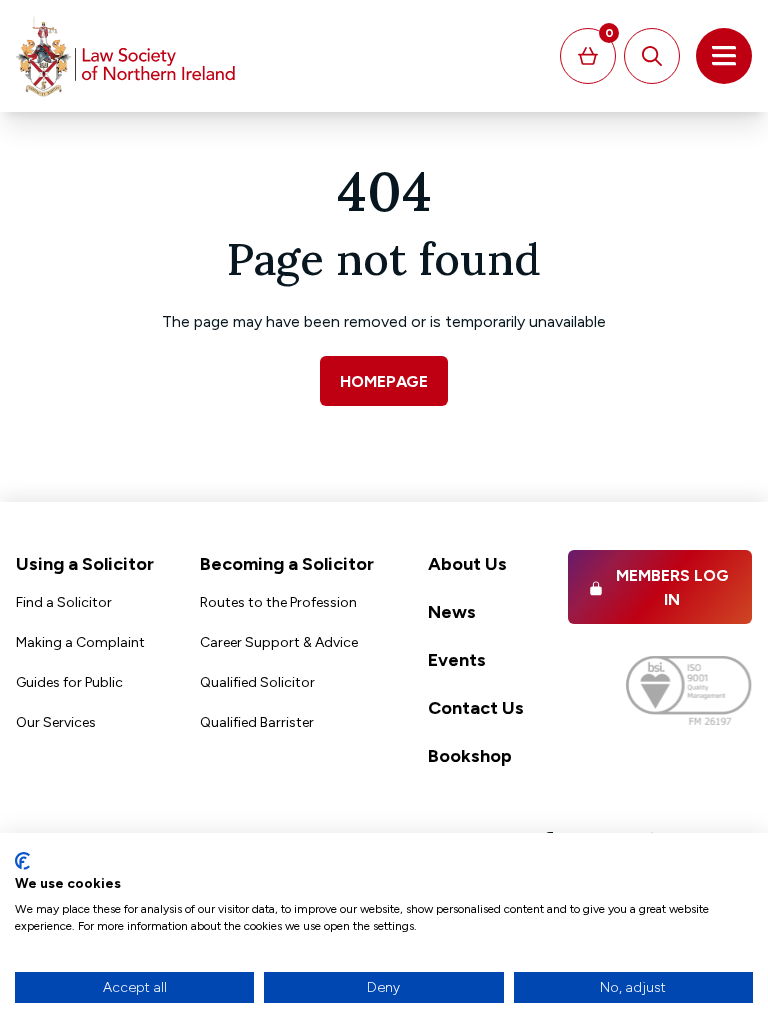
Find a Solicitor (64, 602)
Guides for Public (69, 682)
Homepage (384, 381)
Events (457, 660)
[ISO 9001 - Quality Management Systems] (689, 690)
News (452, 612)
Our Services (56, 722)
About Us (467, 564)
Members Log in (672, 587)
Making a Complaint (80, 642)
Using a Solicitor (85, 564)
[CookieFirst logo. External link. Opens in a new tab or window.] (22, 861)
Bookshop (470, 756)
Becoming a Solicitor (287, 564)
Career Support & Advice (279, 642)
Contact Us (476, 708)
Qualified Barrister (257, 722)
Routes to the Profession (278, 602)
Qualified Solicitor (257, 682)
